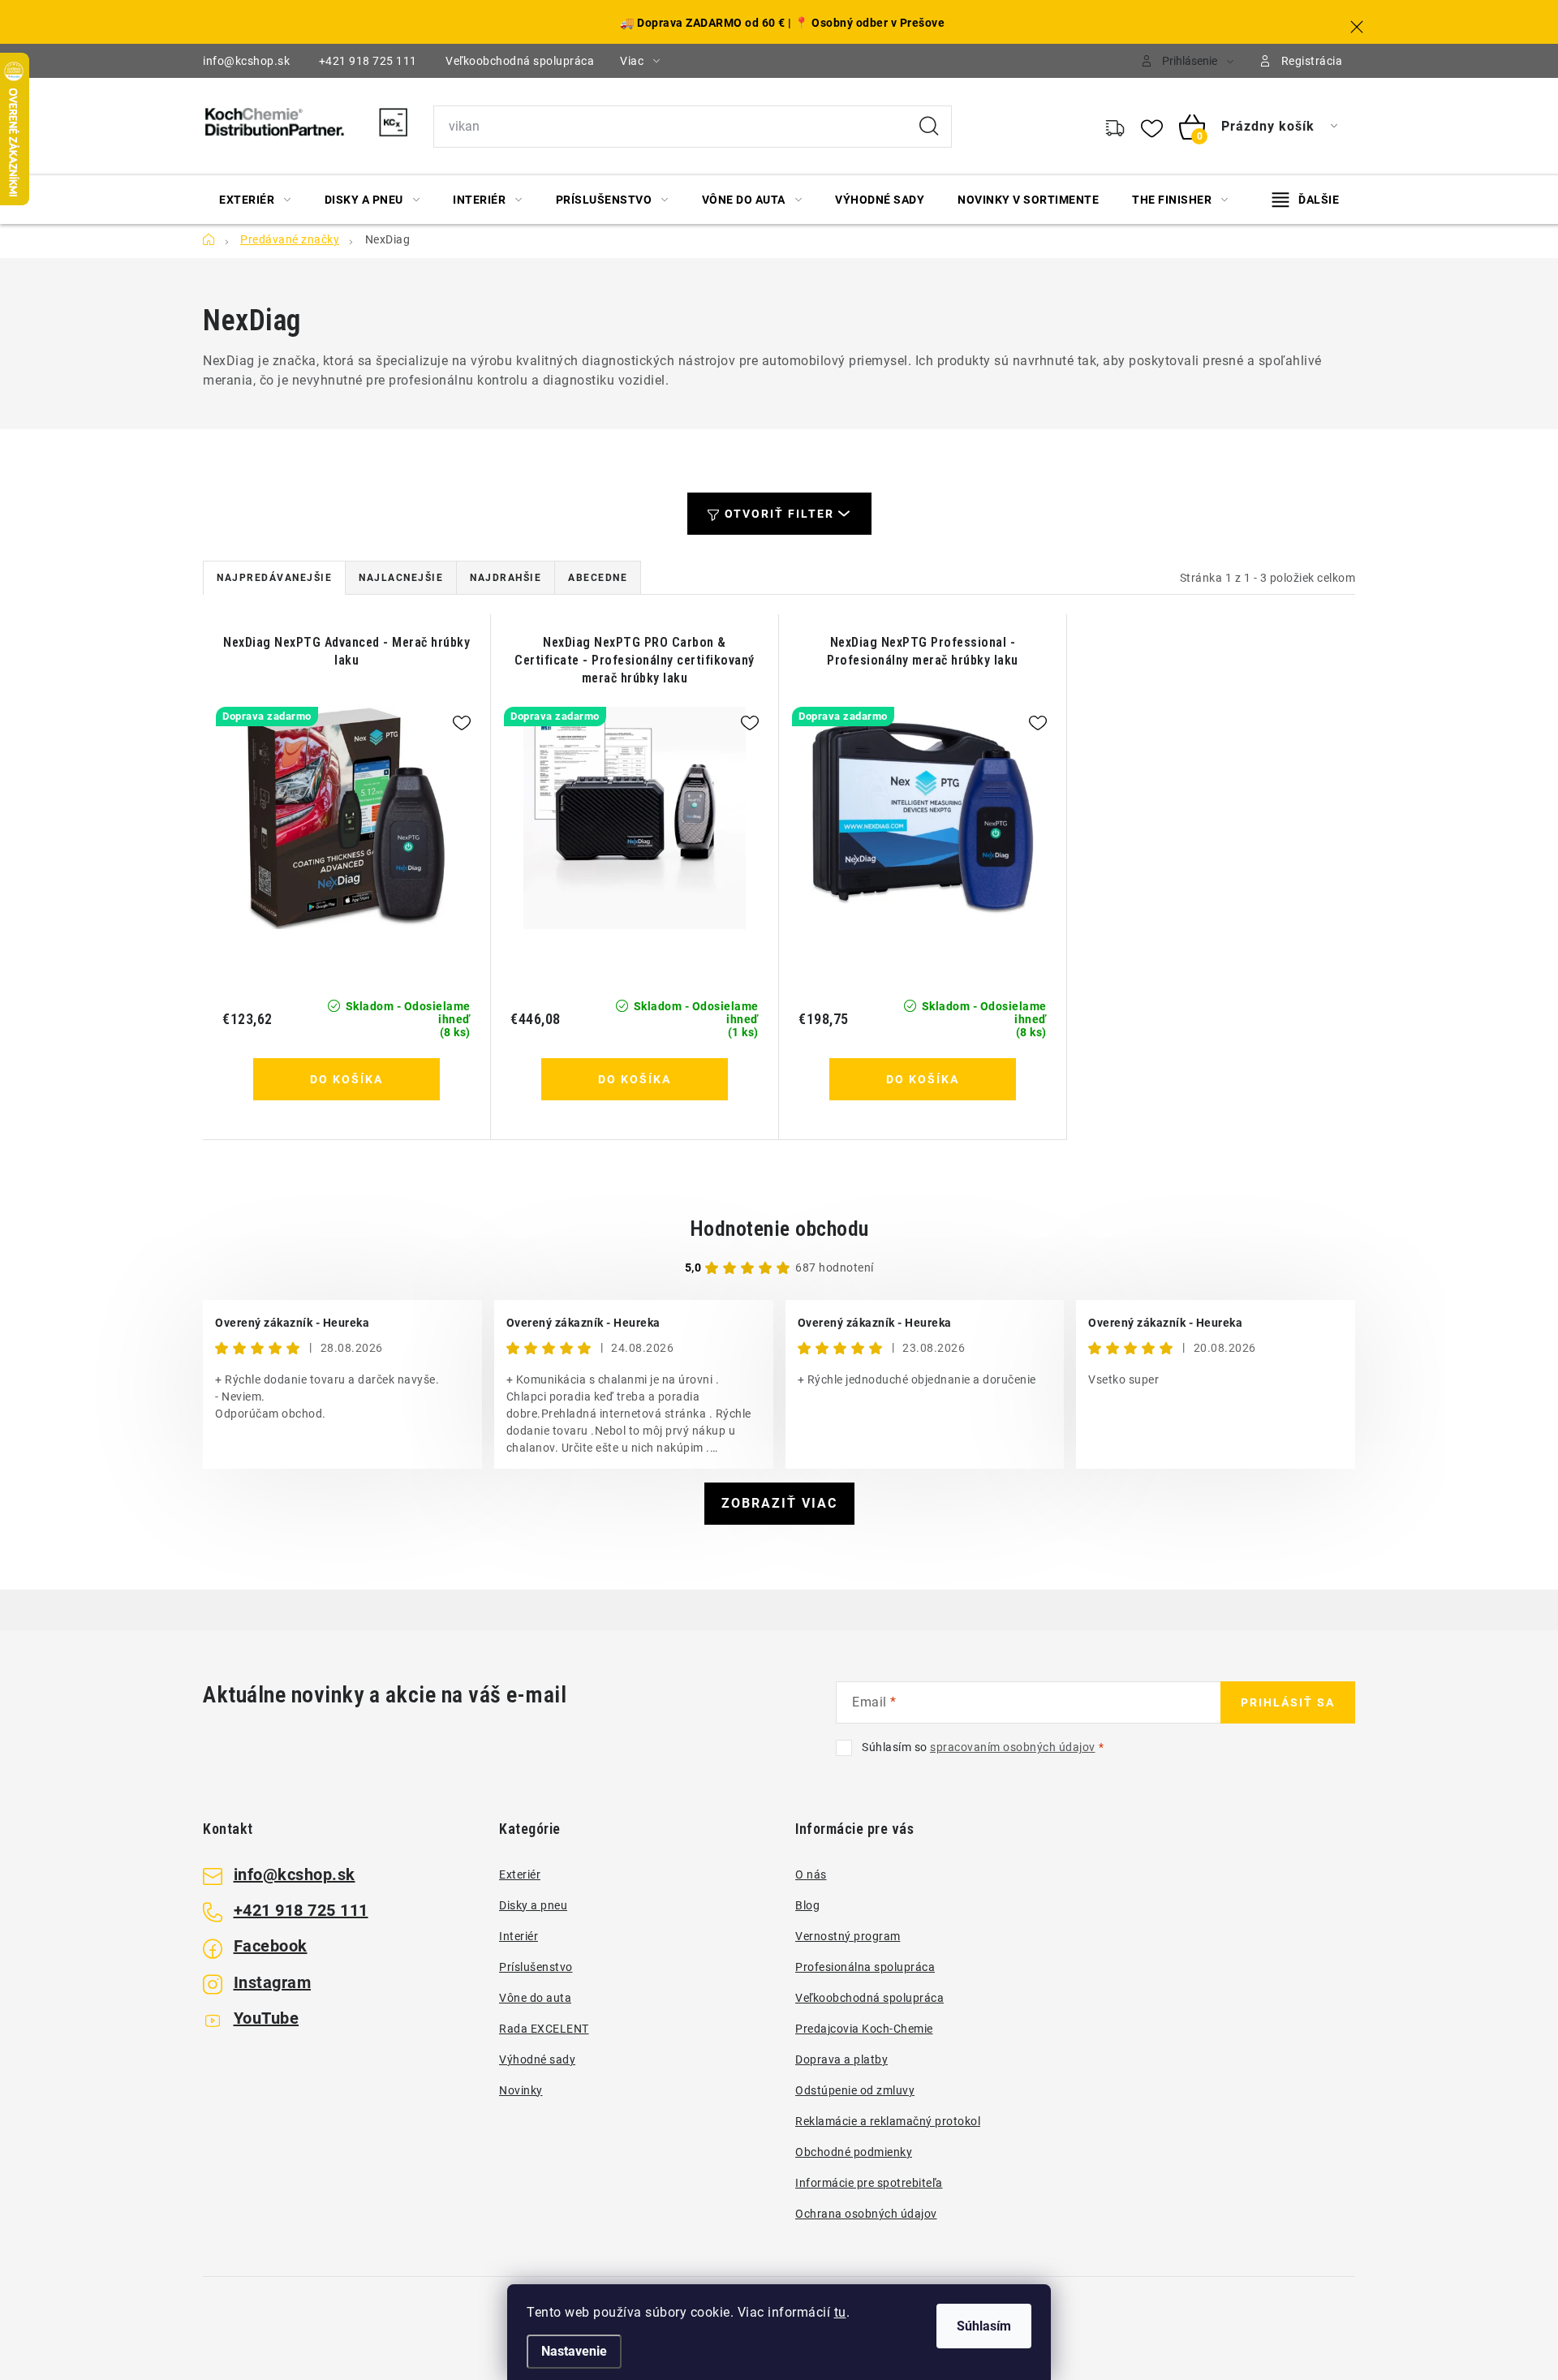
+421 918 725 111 (368, 61)
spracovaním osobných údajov (1013, 1747)
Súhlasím (984, 2326)
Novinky (521, 2090)
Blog (807, 1905)
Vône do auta (535, 1998)
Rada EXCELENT (544, 2029)
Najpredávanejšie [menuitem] (274, 578)
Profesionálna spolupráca (865, 1967)
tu (840, 2312)
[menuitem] (255, 200)
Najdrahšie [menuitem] (506, 578)
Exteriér (520, 1874)
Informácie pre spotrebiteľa (869, 2183)
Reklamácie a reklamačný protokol (888, 2121)
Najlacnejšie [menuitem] (401, 578)
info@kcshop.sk (246, 61)
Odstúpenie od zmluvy (855, 2090)
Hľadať (929, 127)
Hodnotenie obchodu (779, 1229)
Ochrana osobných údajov (866, 2214)
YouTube (267, 2018)
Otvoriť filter (779, 514)
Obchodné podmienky (854, 2152)
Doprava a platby (841, 2059)
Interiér (519, 1936)
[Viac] (1306, 200)
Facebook (271, 1946)
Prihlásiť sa (1288, 1702)
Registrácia (1312, 61)
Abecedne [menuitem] (598, 578)
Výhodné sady (537, 2059)
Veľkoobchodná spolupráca (520, 61)
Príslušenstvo (536, 1967)
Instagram (273, 1982)
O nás (811, 1874)
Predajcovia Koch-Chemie (864, 2029)
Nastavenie (574, 2351)
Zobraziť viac (779, 1503)
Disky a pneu (533, 1905)
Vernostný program (848, 1936)
